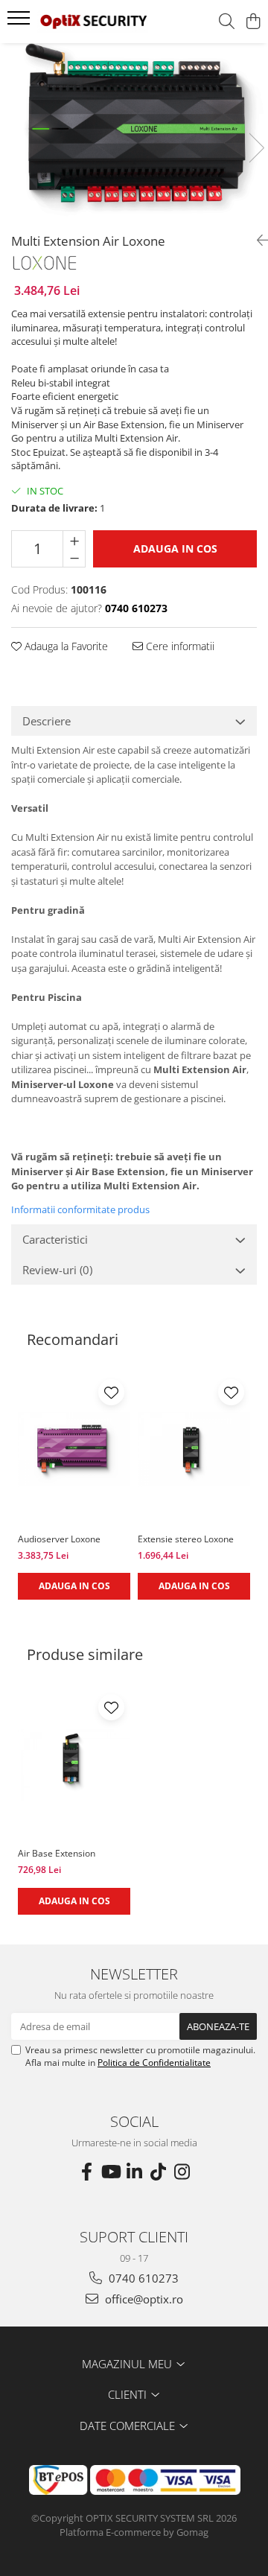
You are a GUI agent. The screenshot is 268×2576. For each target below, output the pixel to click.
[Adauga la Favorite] (111, 1392)
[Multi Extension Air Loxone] (134, 133)
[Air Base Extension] (74, 1764)
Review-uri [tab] (57, 1270)
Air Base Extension (57, 1853)
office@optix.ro (143, 2299)
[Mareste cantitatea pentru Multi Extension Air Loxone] (74, 540)
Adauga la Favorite (65, 646)
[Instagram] (182, 2172)
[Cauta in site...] (227, 22)
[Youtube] (110, 2172)
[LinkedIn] (134, 2172)
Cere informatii (179, 646)
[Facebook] (86, 2172)
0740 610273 (142, 2278)
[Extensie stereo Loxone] (194, 1449)
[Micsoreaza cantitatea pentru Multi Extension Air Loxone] (74, 558)
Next (256, 148)
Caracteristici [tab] (55, 1239)
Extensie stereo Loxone (186, 1539)
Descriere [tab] (47, 721)
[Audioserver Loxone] (74, 1449)
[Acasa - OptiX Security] (93, 22)
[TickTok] (158, 2172)
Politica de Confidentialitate (154, 2063)
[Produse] (20, 22)
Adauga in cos (175, 548)
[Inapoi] (257, 240)
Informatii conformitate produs (80, 1209)
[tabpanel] (134, 133)
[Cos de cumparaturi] (253, 22)
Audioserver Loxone (59, 1539)
